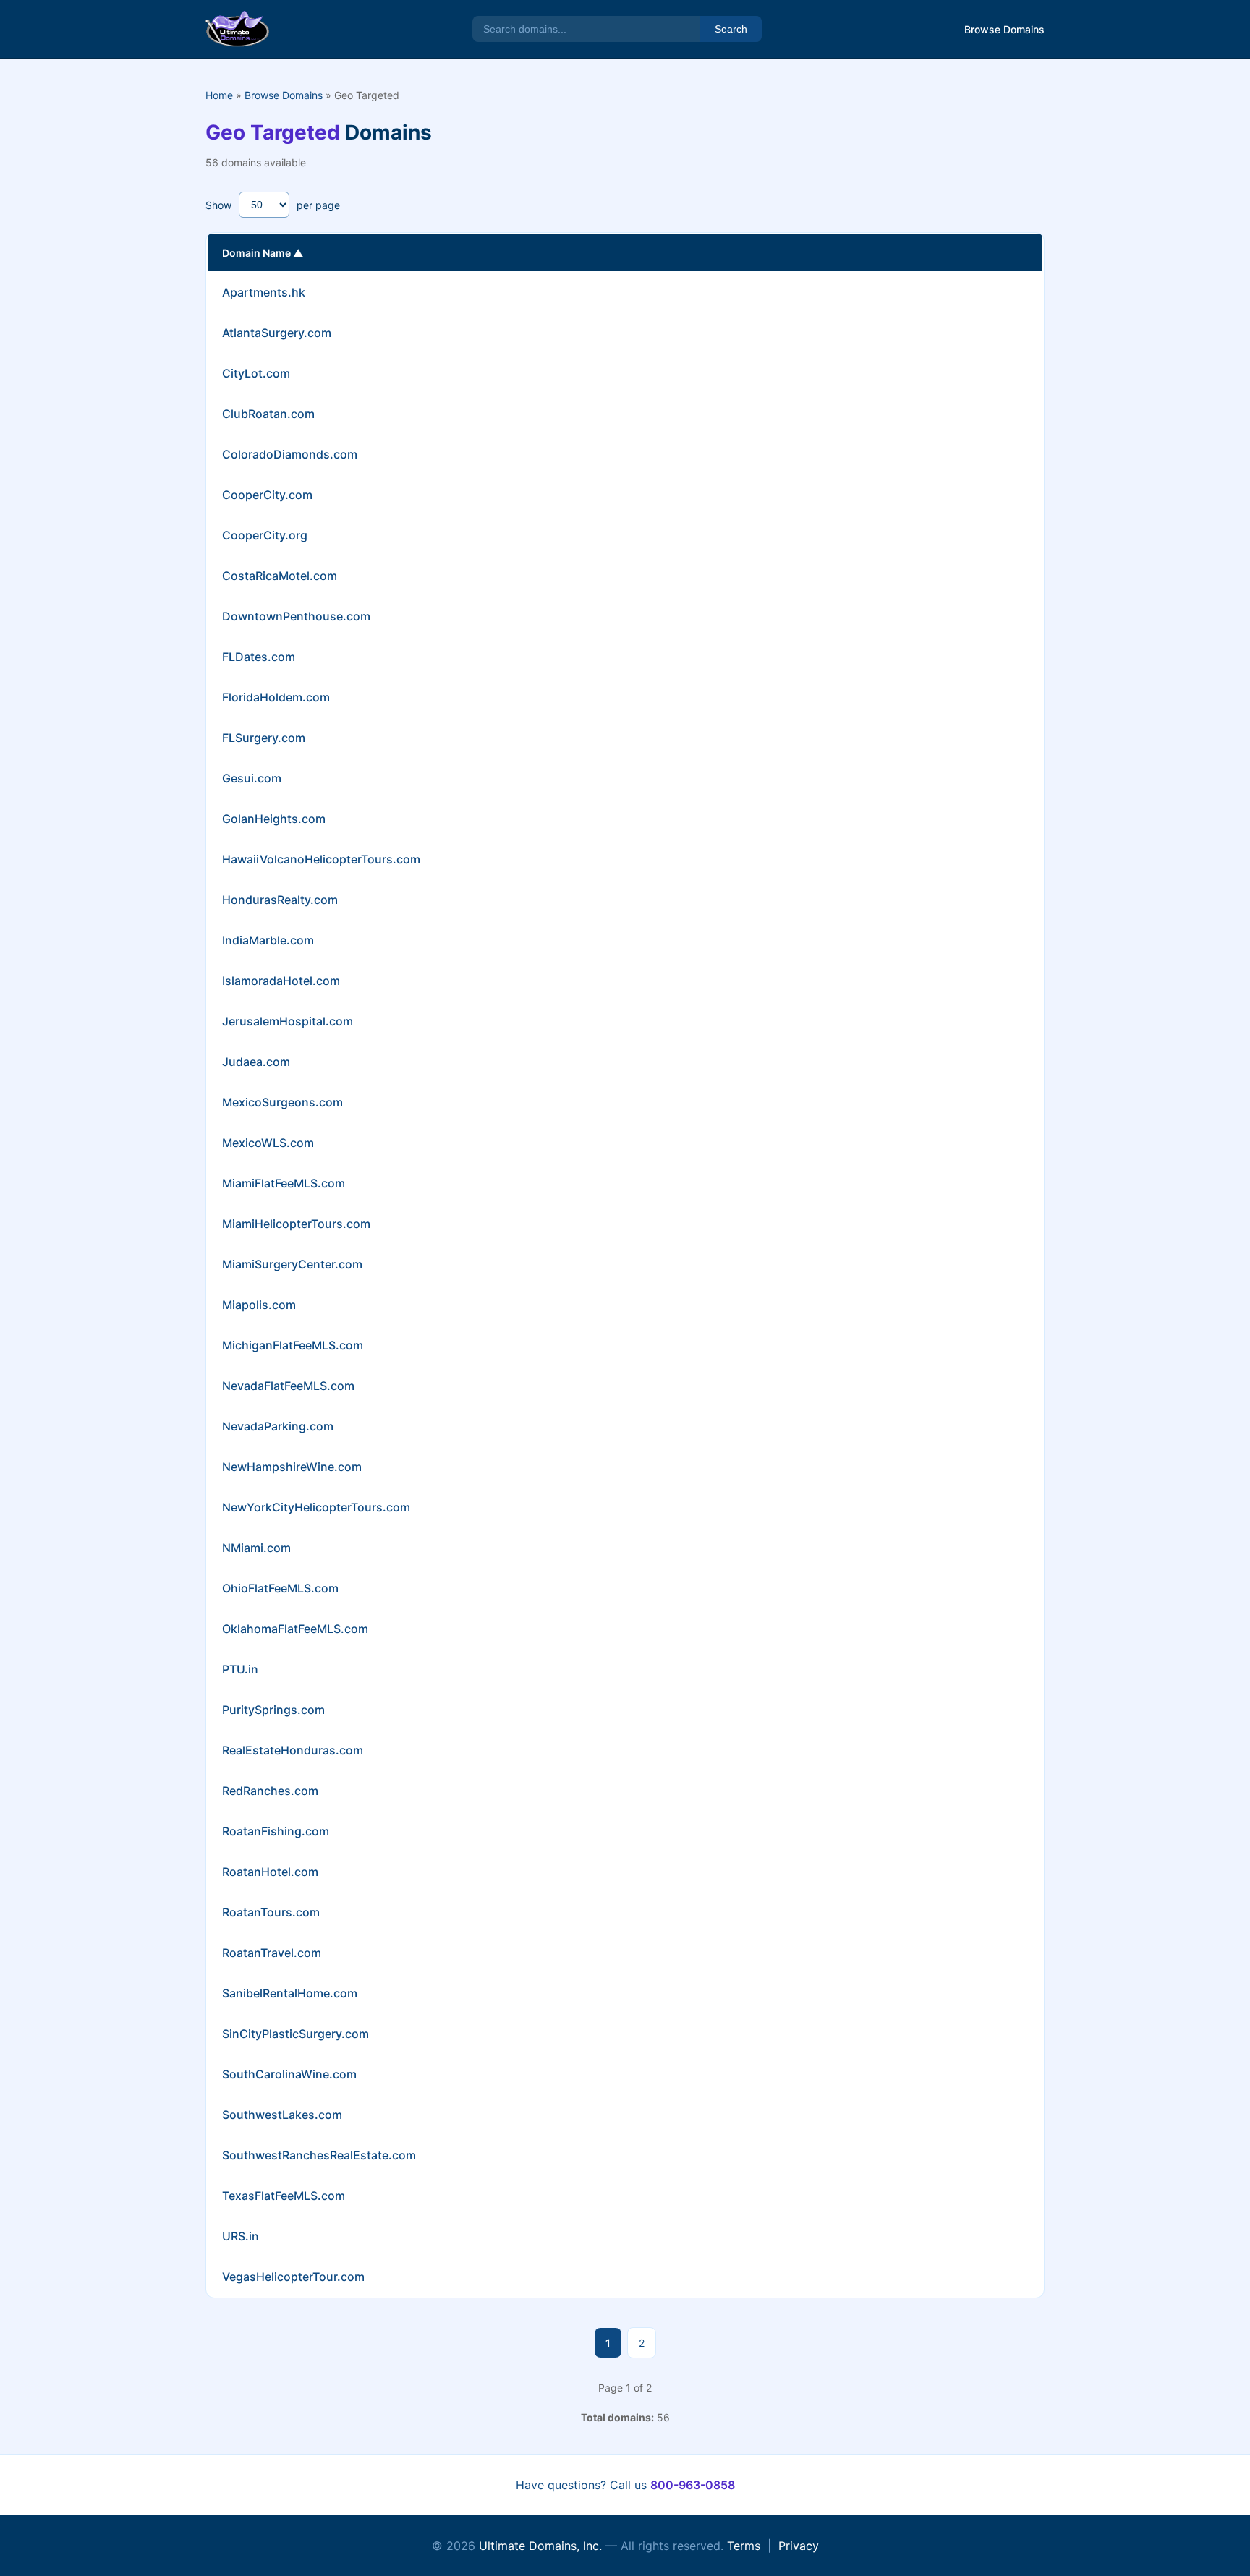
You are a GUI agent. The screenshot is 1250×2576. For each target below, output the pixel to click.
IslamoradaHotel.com (281, 981)
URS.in (241, 2236)
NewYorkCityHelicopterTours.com (316, 1507)
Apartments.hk (264, 292)
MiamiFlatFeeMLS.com (284, 1183)
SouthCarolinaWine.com (289, 2074)
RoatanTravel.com (272, 1953)
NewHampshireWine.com (292, 1467)
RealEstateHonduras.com (293, 1750)
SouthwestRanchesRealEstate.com (319, 2155)
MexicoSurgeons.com (282, 1102)
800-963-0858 (693, 2485)
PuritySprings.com (273, 1710)
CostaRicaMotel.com (280, 576)
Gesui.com (252, 778)
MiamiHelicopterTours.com (296, 1224)
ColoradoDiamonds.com (290, 454)
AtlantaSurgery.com (277, 333)
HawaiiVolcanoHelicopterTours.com (321, 859)
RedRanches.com (270, 1791)
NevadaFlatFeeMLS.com (288, 1386)
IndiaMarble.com (268, 940)
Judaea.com (256, 1062)
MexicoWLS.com (268, 1143)
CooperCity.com (267, 495)
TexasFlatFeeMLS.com (284, 2196)
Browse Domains (1004, 29)
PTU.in (240, 1669)
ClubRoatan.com (268, 414)
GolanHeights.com (274, 819)
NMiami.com (256, 1548)
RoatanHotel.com (270, 1872)
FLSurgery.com (264, 738)
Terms (744, 2546)
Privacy (799, 2546)
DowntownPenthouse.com (296, 616)
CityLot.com (256, 373)
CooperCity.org (265, 535)
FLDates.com (259, 657)
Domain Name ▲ (263, 253)
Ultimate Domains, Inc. (540, 2546)
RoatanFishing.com (276, 1831)
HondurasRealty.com (280, 900)
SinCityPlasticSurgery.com (296, 2034)
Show (218, 205)
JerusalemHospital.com (288, 1021)
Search (731, 29)
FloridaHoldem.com (276, 697)
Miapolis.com (259, 1305)
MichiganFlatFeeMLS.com (293, 1345)
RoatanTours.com (271, 1912)
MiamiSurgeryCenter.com (292, 1264)
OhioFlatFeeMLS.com (280, 1588)
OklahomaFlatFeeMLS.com (295, 1629)
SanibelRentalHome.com (290, 1993)
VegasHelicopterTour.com (293, 2277)
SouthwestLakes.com (282, 2115)
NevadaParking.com (278, 1426)
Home (219, 95)
